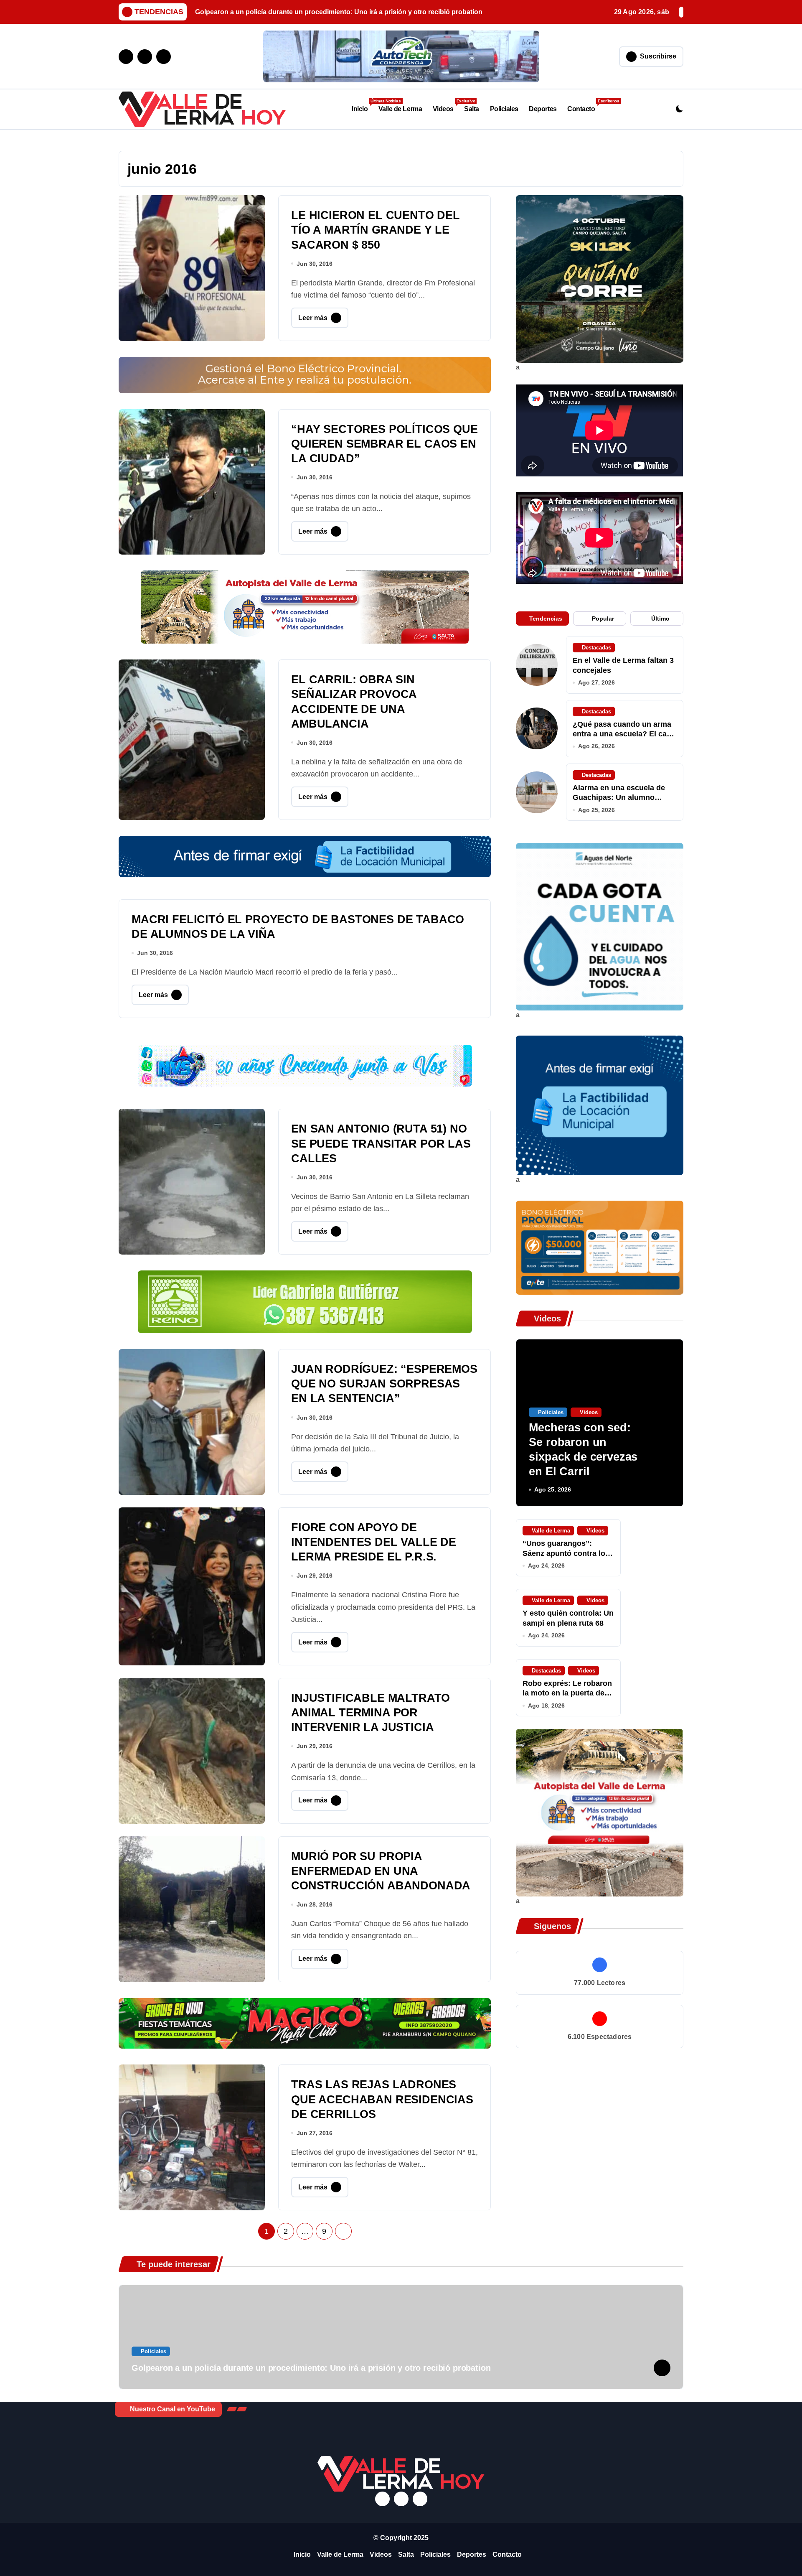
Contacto (584, 106)
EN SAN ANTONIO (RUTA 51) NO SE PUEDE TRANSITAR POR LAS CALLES (381, 1143)
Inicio (362, 106)
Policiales (504, 109)
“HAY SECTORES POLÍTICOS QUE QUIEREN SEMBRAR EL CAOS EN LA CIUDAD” (385, 444)
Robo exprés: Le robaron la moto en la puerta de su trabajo (567, 1693)
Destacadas (596, 648)
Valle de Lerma (400, 109)
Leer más (313, 318)
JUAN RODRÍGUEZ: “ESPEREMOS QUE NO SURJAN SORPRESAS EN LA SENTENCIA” (384, 1384)
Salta (472, 109)
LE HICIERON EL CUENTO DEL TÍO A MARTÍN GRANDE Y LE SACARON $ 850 (376, 230)
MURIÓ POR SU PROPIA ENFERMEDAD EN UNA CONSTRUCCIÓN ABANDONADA (381, 1871)
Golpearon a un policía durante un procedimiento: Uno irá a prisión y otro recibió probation (311, 2368)
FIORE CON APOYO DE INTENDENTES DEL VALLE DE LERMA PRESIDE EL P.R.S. (374, 1542)
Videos (446, 106)
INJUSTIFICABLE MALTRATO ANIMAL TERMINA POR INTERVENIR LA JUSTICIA (371, 1713)
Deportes (543, 109)
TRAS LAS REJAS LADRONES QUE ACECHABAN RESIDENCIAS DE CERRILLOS (382, 2099)
